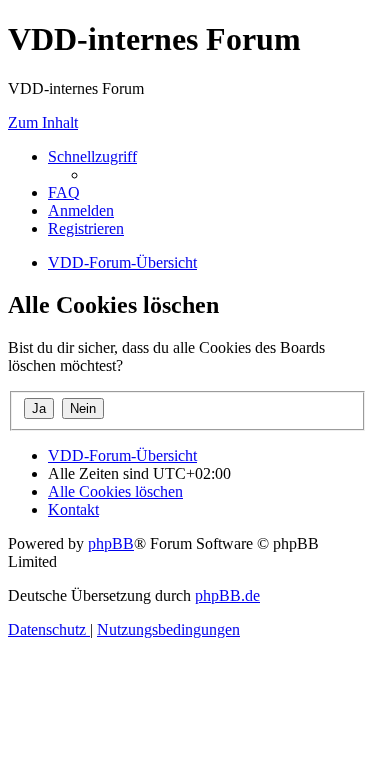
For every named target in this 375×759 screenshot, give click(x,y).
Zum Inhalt (43, 122)
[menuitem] (64, 192)
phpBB (111, 543)
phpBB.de (227, 595)
